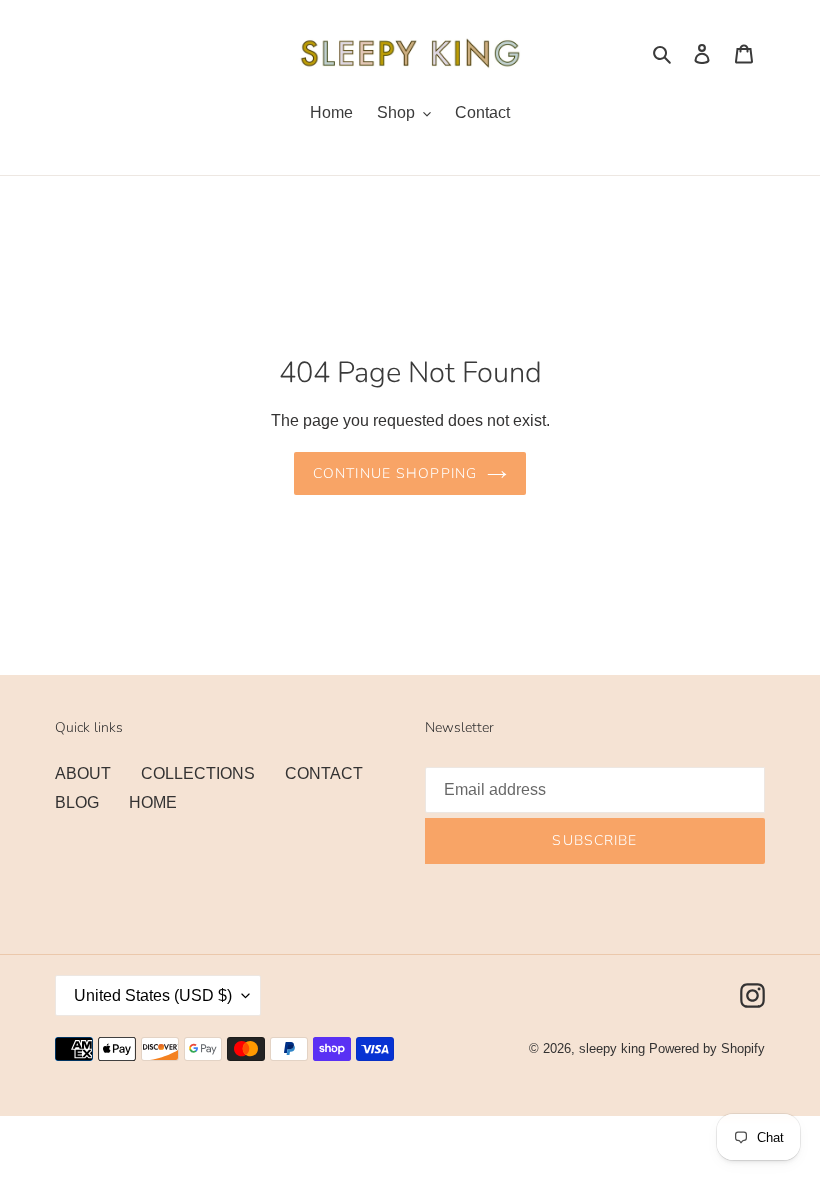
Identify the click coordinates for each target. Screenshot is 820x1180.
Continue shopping (395, 473)
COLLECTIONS (198, 773)
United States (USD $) (153, 995)
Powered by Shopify (707, 1048)
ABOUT (83, 773)
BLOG (77, 802)
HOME (153, 802)
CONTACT (324, 773)
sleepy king (612, 1048)
